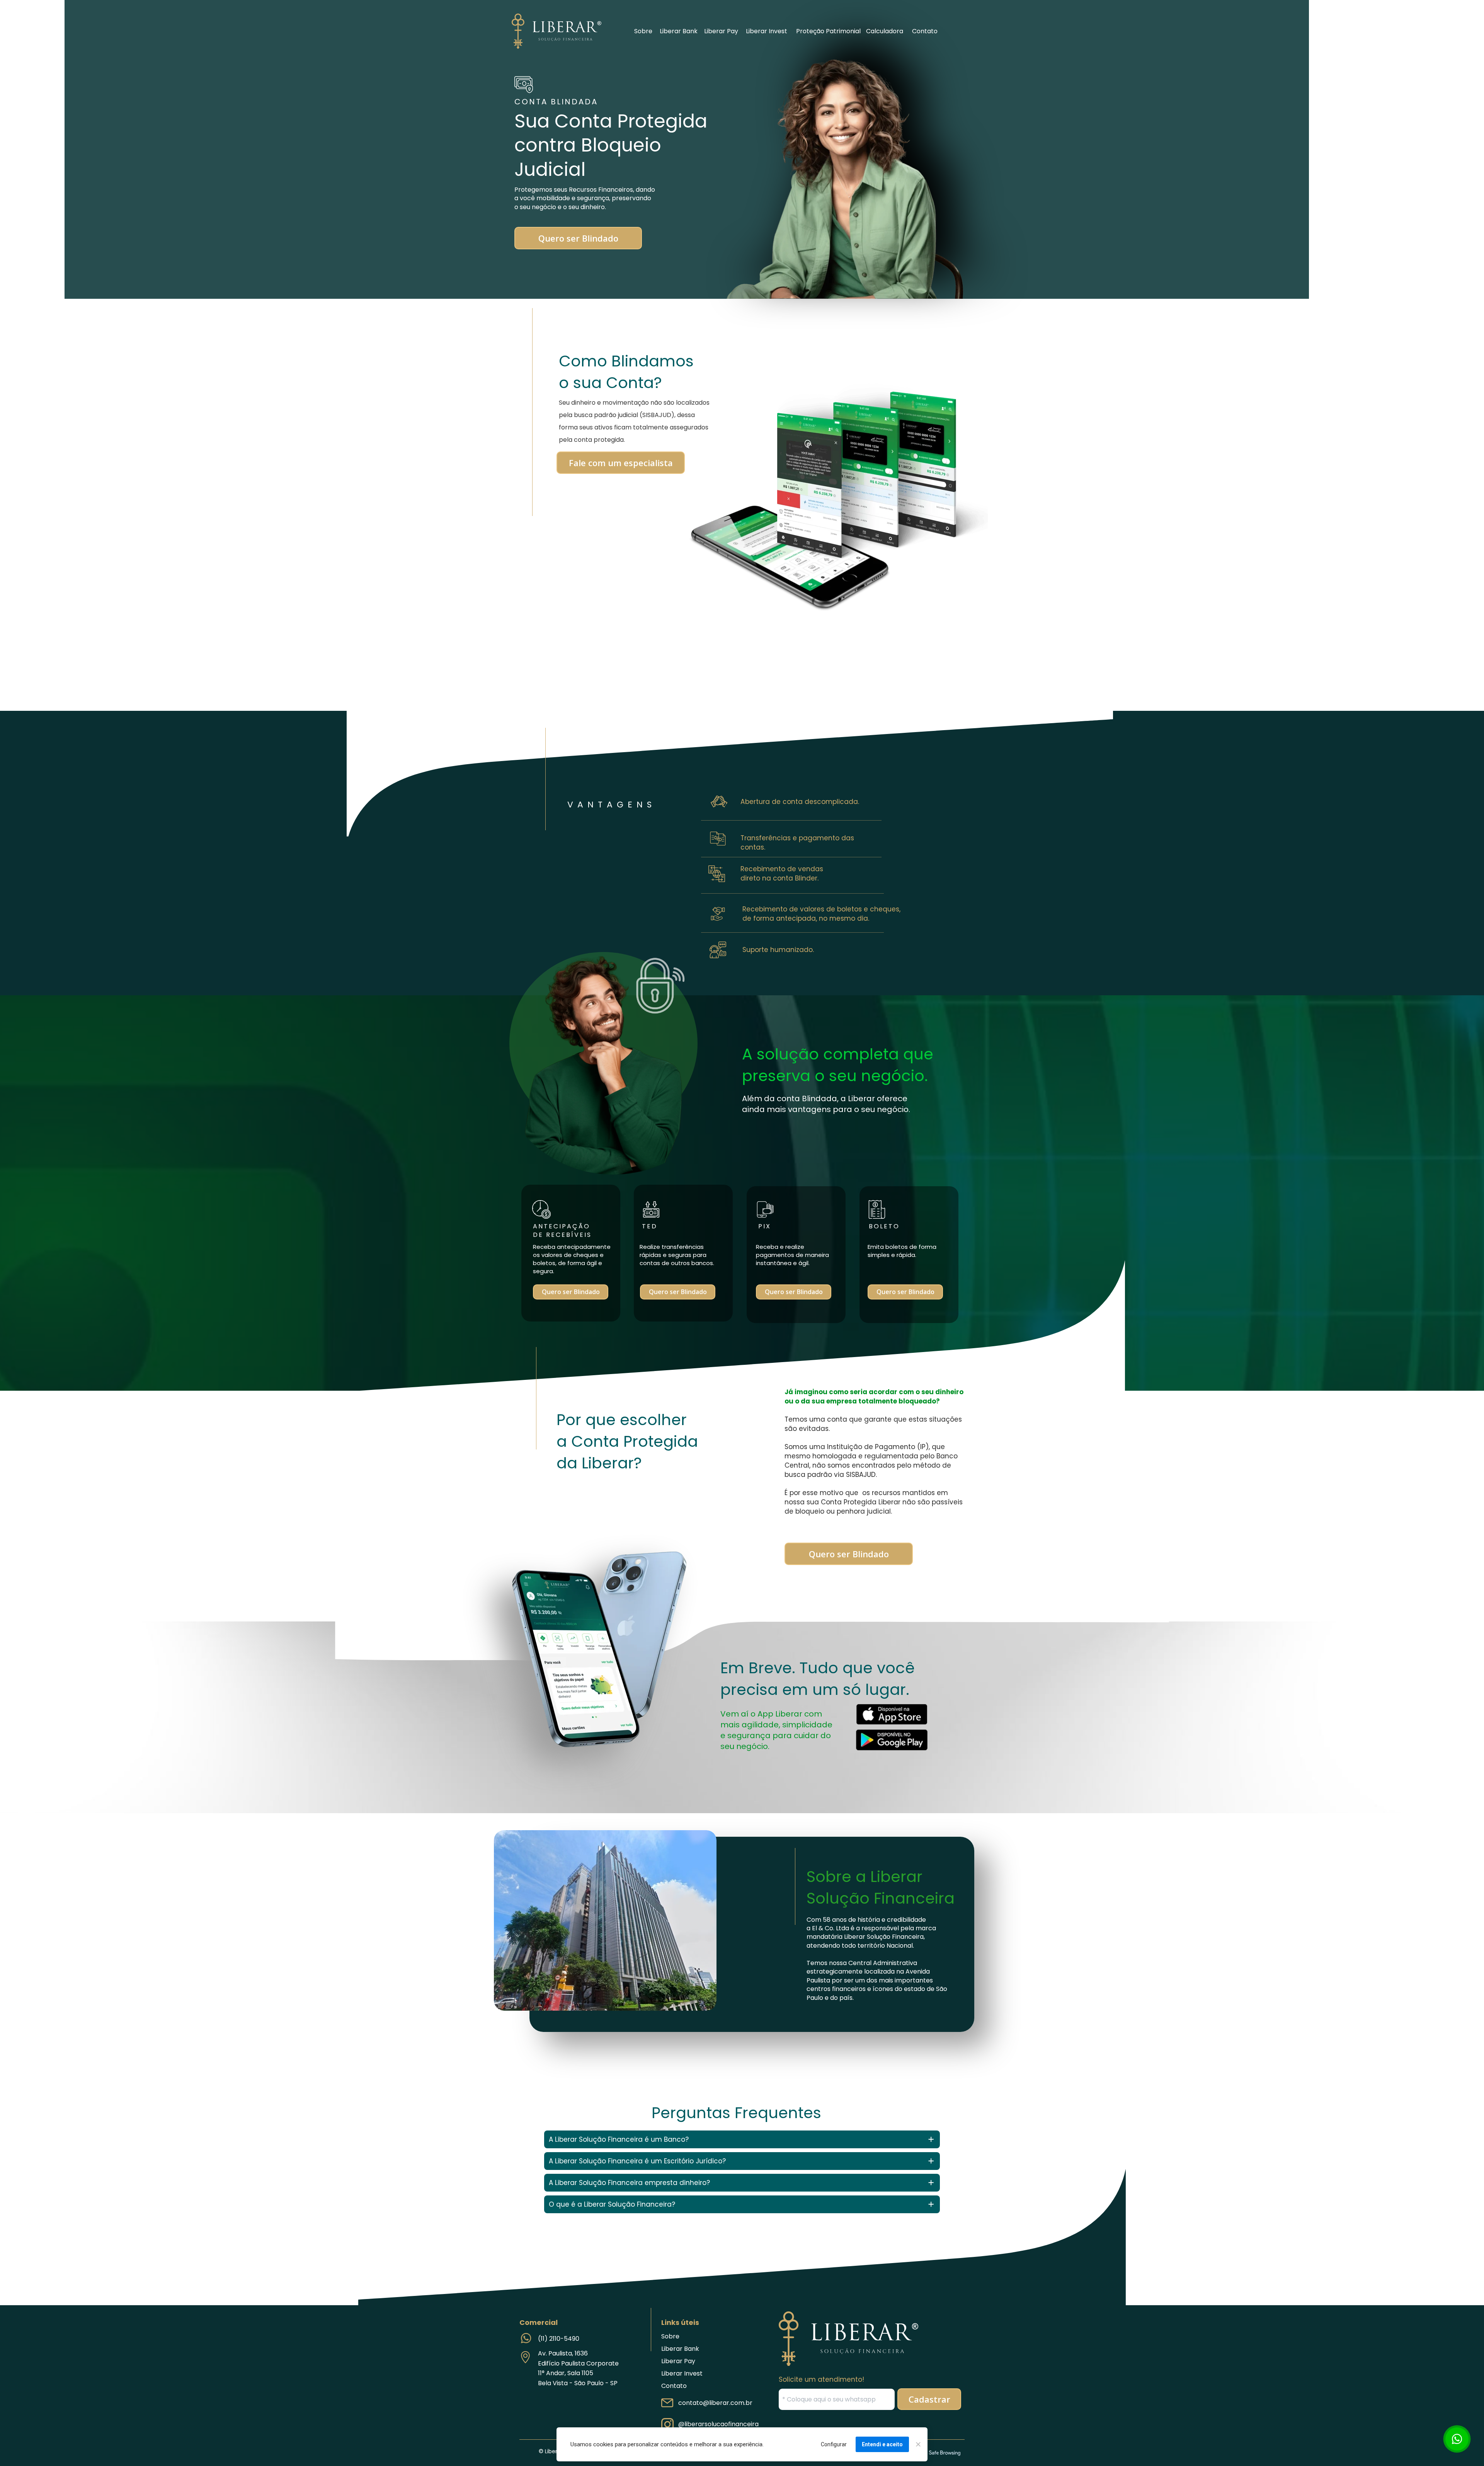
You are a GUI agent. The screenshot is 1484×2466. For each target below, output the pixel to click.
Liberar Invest (767, 31)
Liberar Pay (721, 31)
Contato (925, 31)
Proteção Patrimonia (828, 31)
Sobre (643, 31)
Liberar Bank (679, 31)
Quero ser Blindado (578, 238)
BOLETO (948, 565)
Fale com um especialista (621, 462)
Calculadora (885, 31)
